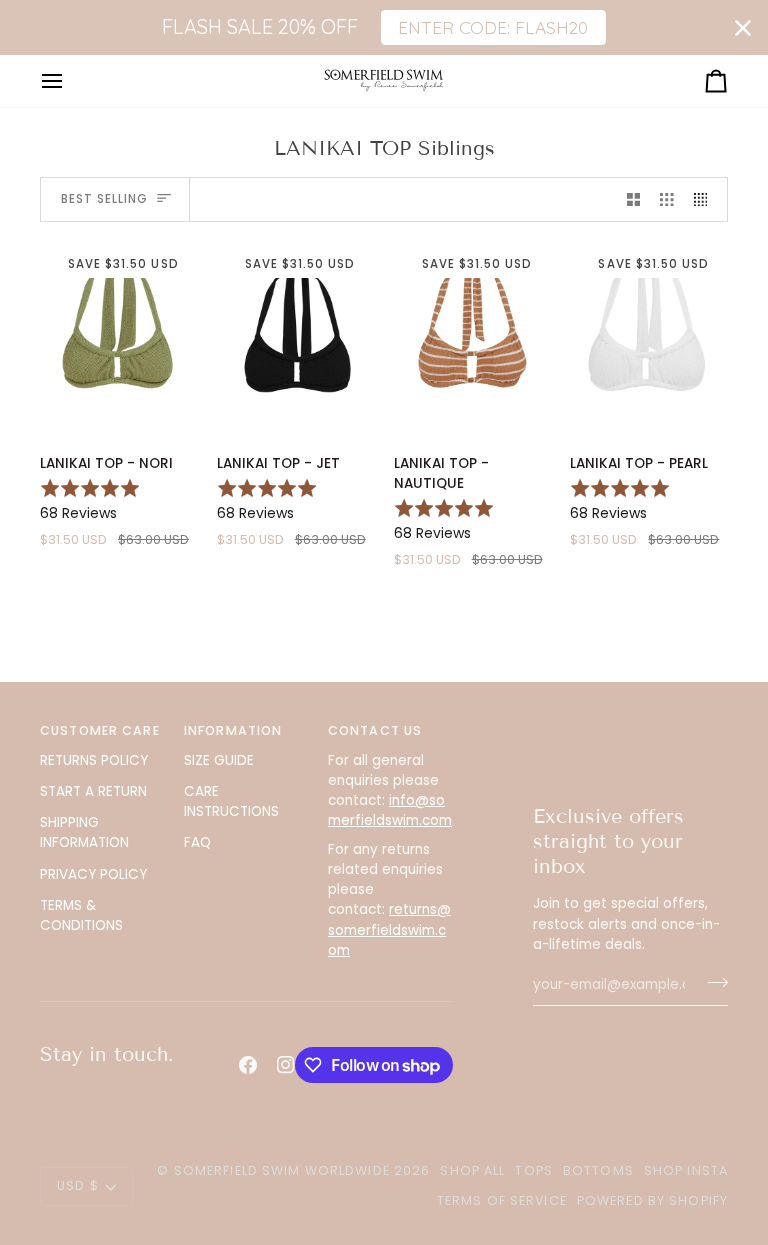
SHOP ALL (472, 1170)
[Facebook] (248, 1065)
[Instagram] (286, 1065)
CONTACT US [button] (375, 730)
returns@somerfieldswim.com (389, 930)
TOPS (534, 1170)
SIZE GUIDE (219, 760)
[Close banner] (743, 28)
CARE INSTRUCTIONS (231, 801)
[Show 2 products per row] (634, 199)
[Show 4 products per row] (706, 199)
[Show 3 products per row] (667, 199)
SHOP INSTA (686, 1170)
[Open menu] (70, 80)
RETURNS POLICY (94, 760)
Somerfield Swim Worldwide (282, 1170)
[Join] (711, 982)
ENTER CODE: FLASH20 (493, 27)
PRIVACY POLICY (93, 874)
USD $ (78, 1185)
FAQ (197, 842)
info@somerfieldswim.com (390, 810)
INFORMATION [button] (233, 730)
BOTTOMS (598, 1170)
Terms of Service (502, 1200)
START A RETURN (93, 791)
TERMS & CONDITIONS (81, 915)
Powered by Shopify (652, 1200)
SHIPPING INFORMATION (84, 832)
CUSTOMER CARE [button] (100, 730)
